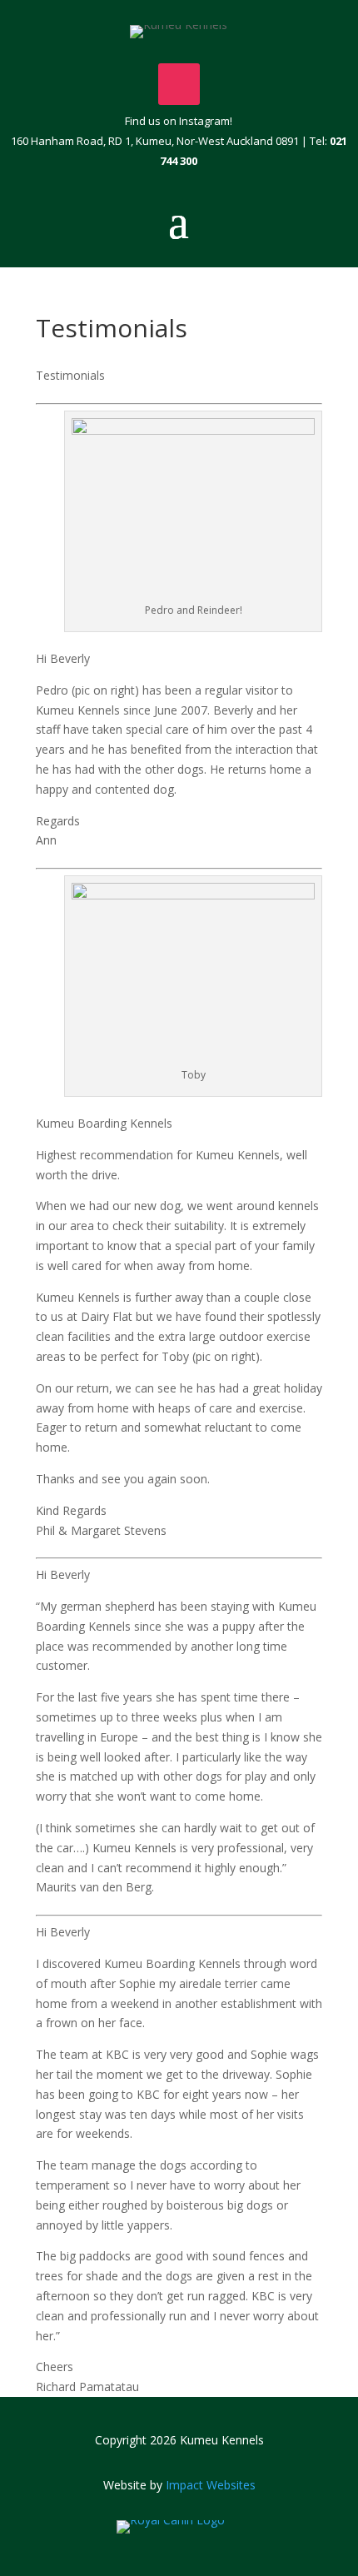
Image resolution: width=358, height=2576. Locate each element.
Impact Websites (211, 2485)
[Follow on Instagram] (179, 84)
